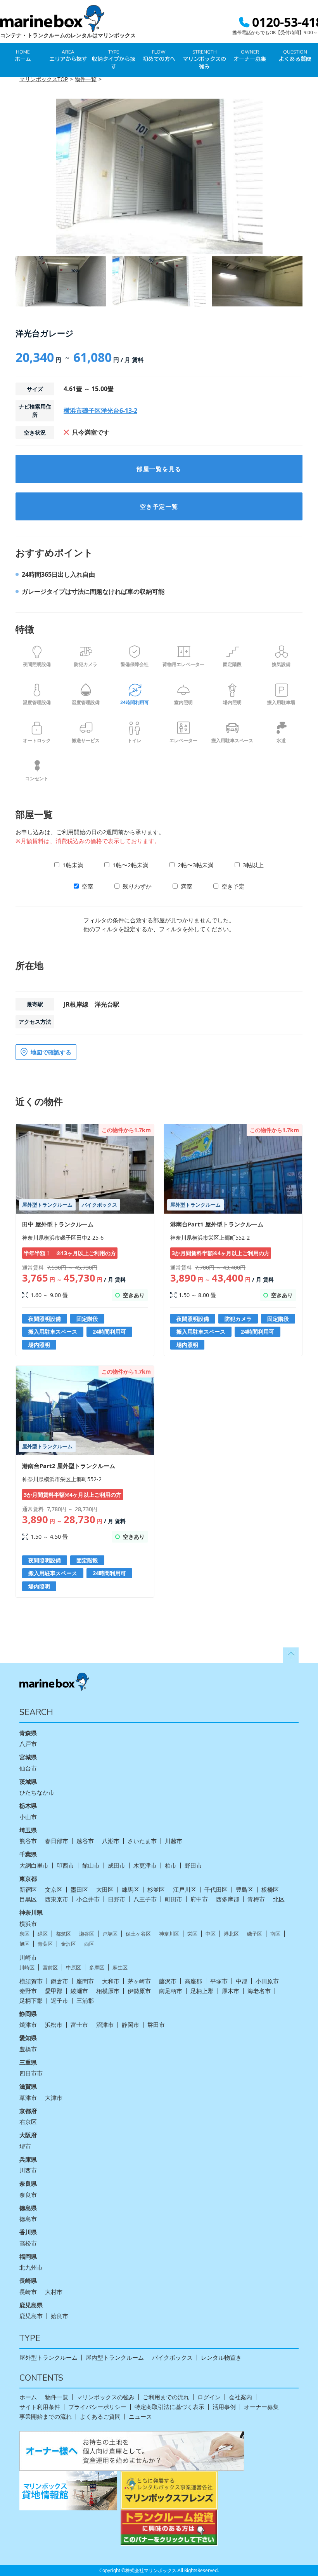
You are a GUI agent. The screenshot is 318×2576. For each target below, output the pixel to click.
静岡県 (28, 2014)
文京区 (54, 1890)
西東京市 (57, 1899)
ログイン (209, 2397)
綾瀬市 (79, 1991)
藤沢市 (168, 1981)
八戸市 (28, 1744)
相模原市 (108, 1991)
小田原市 (267, 1981)
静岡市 (130, 2025)
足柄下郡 (31, 2001)
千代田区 (216, 1890)
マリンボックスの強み (105, 2397)
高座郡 (193, 1981)
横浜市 (28, 1924)
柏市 (171, 1865)
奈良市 (28, 2195)
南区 (275, 1934)
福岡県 (28, 2256)
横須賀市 (31, 1981)
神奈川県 (31, 1912)
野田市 (193, 1865)
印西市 (65, 1865)
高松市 (28, 2243)
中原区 (73, 1968)
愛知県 (28, 2038)
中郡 (242, 1981)
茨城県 (28, 1781)
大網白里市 (34, 1865)
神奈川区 (169, 1934)
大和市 (111, 1981)
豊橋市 (28, 2049)
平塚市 (219, 1981)
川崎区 (27, 1968)
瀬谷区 (87, 1934)
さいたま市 (142, 1841)
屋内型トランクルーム (115, 2358)
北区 (279, 1899)
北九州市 (31, 2267)
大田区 (105, 1890)
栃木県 (28, 1805)
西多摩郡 (228, 1899)
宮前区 (50, 1968)
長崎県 (28, 2280)
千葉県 (28, 1854)
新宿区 (28, 1890)
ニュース (140, 2417)
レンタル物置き (221, 2358)
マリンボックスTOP (44, 79)
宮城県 (28, 1757)
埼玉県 (28, 1830)
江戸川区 (185, 1890)
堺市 (25, 2146)
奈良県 (28, 2183)
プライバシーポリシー (97, 2407)
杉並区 (156, 1890)
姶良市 (60, 2316)
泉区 (24, 1934)
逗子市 (60, 2001)
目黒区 (28, 1899)
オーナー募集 (261, 2407)
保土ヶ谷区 (138, 1934)
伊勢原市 (139, 1991)
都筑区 (63, 1934)
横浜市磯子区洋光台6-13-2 (100, 410)
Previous (10, 177)
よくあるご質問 (100, 2417)
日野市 (117, 1899)
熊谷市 (28, 1841)
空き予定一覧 (159, 506)
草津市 (28, 2098)
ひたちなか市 (37, 1792)
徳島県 (28, 2208)
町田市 (174, 1899)
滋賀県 (28, 2086)
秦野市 (28, 1991)
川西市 (28, 2170)
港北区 (231, 1934)
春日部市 (57, 1841)
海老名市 (259, 1991)
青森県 (28, 1733)
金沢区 (68, 1944)
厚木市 (231, 1991)
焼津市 (28, 2025)
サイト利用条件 (40, 2407)
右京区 (28, 2122)
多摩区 (97, 1968)
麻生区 (120, 1968)
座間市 (85, 1981)
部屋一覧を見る (159, 469)
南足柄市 (171, 1991)
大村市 (54, 2292)
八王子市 (145, 1899)
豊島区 (245, 1890)
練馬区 (130, 1890)
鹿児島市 (31, 2316)
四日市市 (31, 2073)
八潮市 (111, 1841)
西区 (89, 1944)
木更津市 (145, 1865)
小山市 (28, 1817)
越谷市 (85, 1841)
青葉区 (45, 1944)
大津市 (54, 2098)
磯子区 (255, 1934)
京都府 (28, 2111)
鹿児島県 (31, 2305)
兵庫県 (28, 2159)
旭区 (24, 1944)
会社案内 (240, 2397)
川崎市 (28, 1958)
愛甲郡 (54, 1991)
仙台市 (28, 1768)
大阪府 (28, 2135)
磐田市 (156, 2025)
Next (308, 177)
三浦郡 (85, 2001)
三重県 (28, 2062)
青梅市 (256, 1899)
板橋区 (270, 1890)
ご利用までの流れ (166, 2397)
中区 (211, 1934)
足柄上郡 (202, 1991)
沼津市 (105, 2025)
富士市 (79, 2025)
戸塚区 (110, 1934)
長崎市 (28, 2292)
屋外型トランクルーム (48, 2358)
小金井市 (88, 1899)
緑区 (43, 1934)
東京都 (28, 1879)
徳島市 (28, 2219)
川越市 (174, 1841)
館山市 (91, 1865)
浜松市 (54, 2025)
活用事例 (224, 2407)
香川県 (28, 2232)
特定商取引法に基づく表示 (169, 2407)
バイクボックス (172, 2358)
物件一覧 (86, 79)
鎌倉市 (60, 1981)
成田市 (117, 1865)
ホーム (28, 2397)
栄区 (192, 1934)
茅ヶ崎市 (139, 1981)
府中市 (199, 1899)
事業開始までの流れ (46, 2417)
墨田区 (79, 1890)
